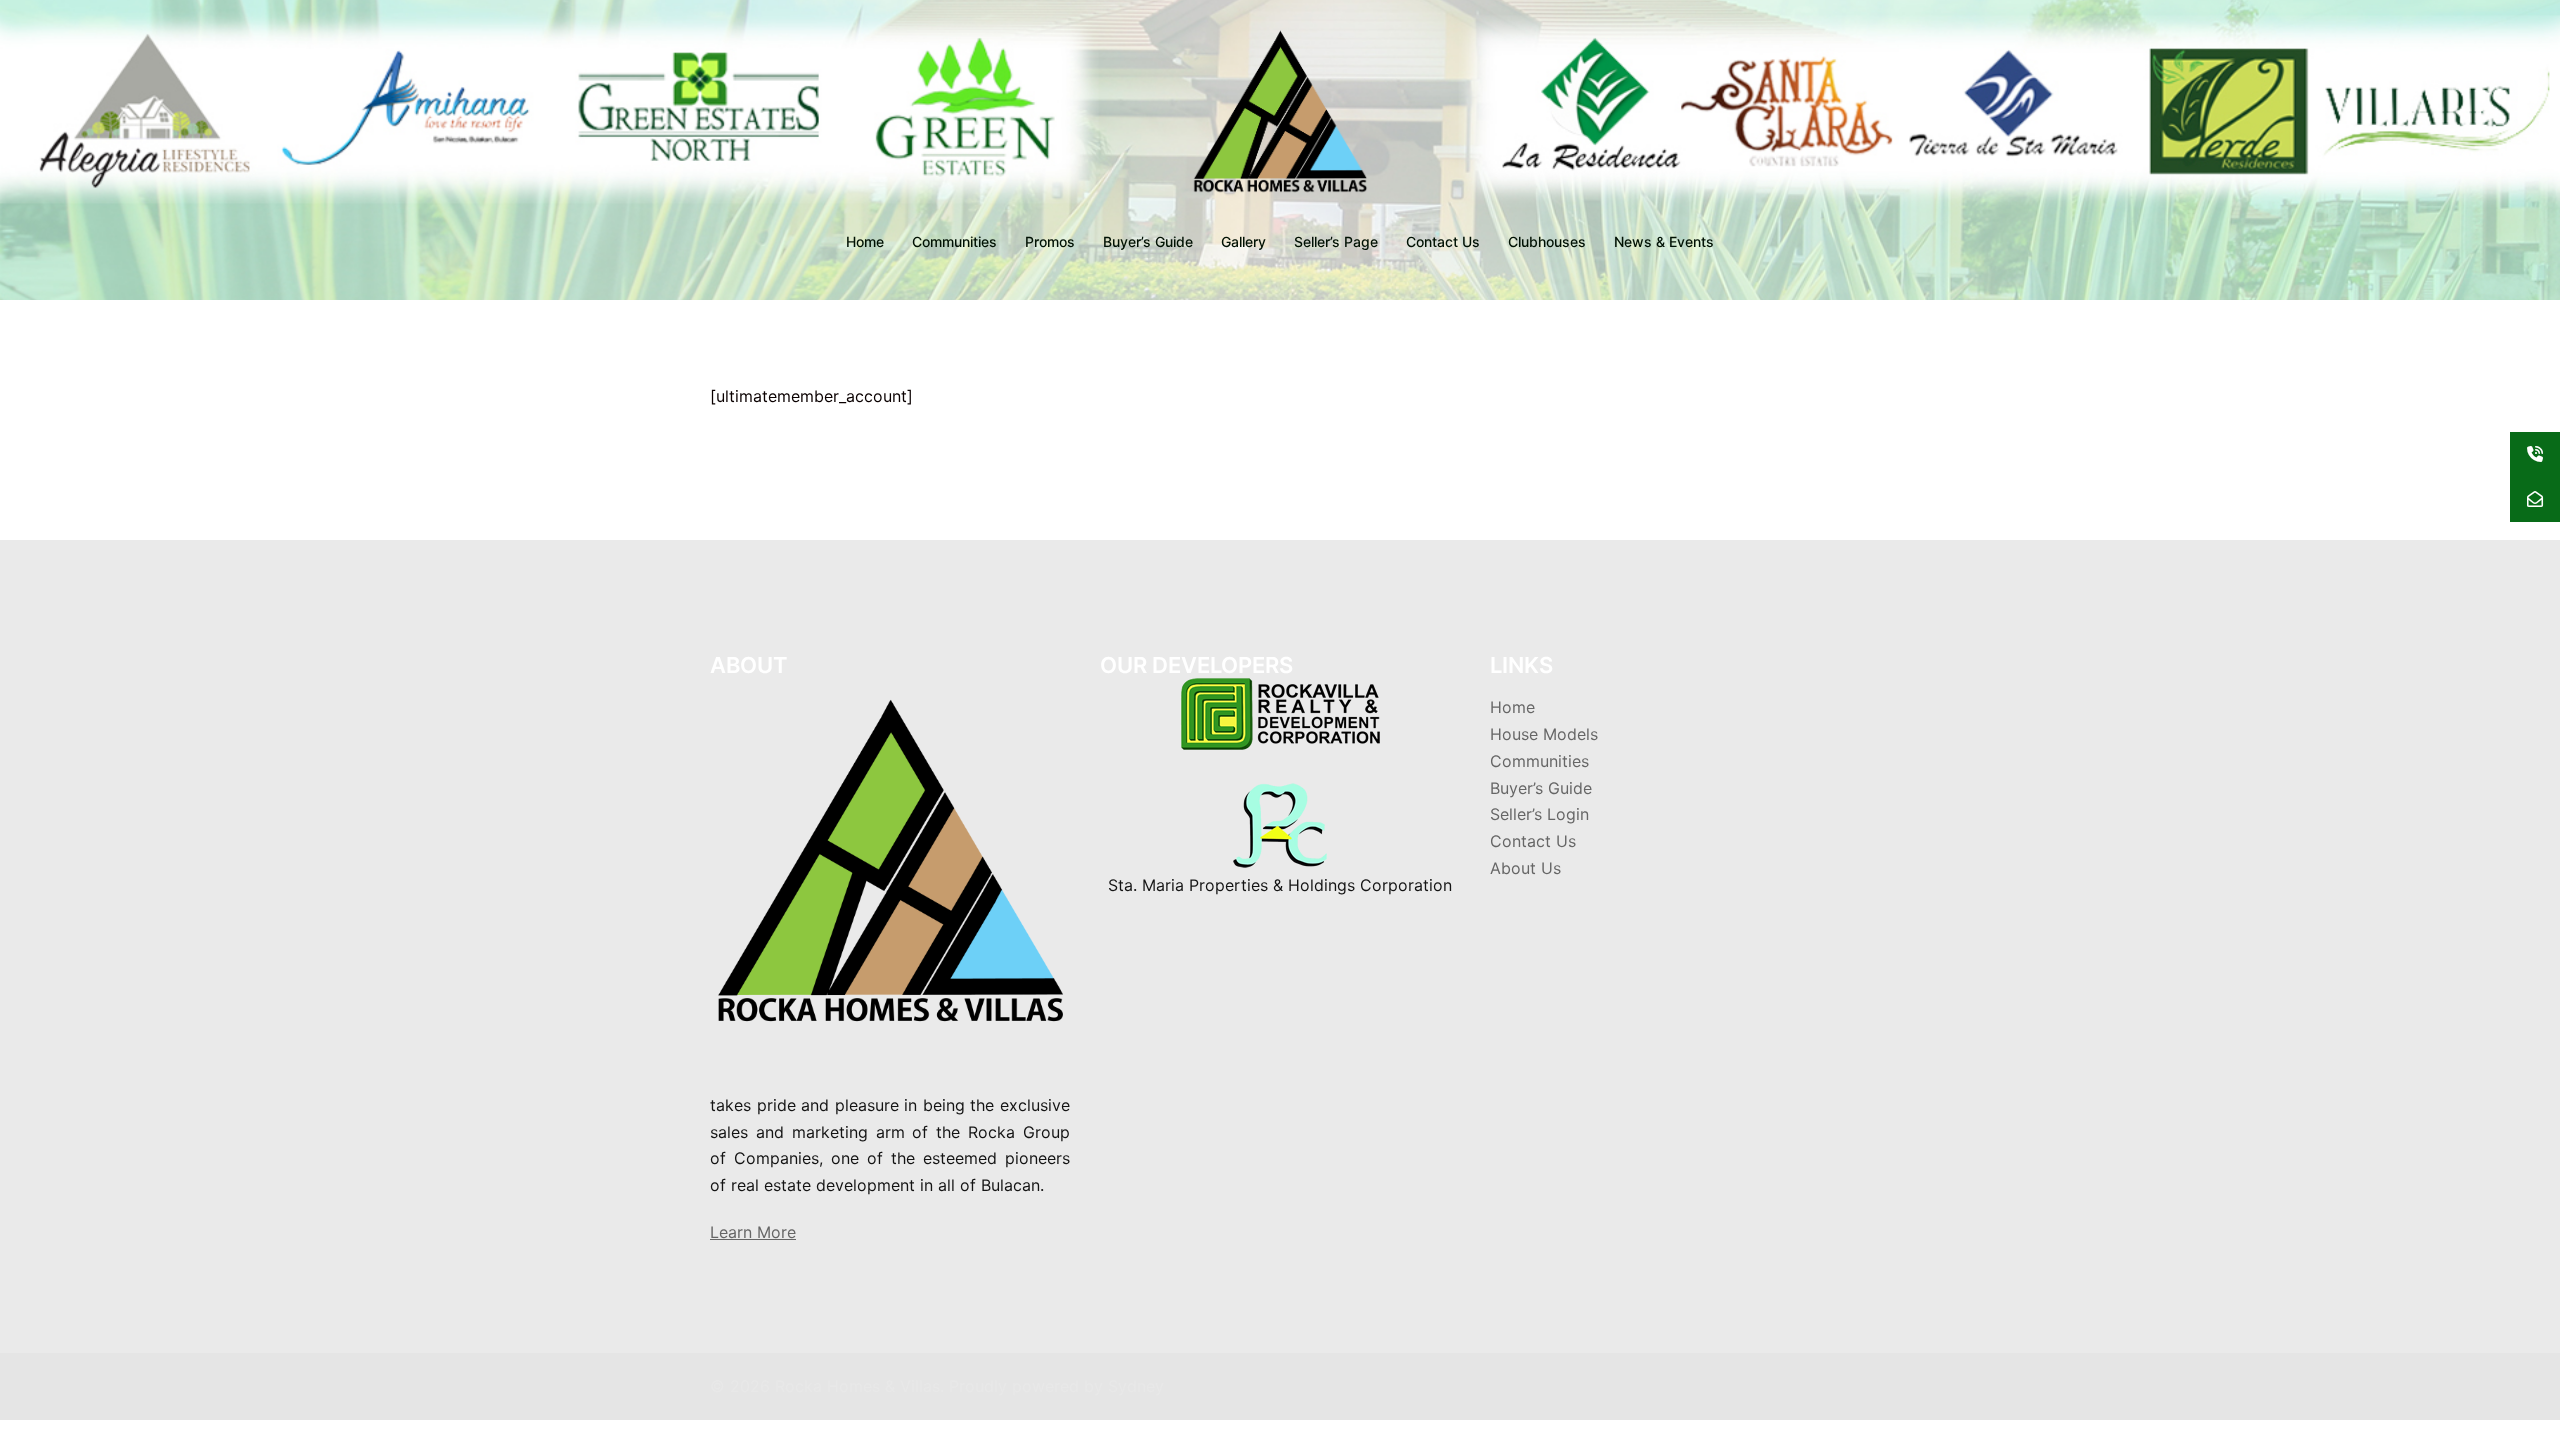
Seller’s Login (1539, 814)
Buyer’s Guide (1148, 241)
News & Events (1664, 241)
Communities (954, 241)
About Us (1525, 868)
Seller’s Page (1336, 241)
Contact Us (1443, 241)
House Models (1544, 734)
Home (865, 241)
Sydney (1136, 1386)
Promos (1050, 241)
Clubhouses (1547, 241)
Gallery (1243, 241)
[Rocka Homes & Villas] (1280, 116)
